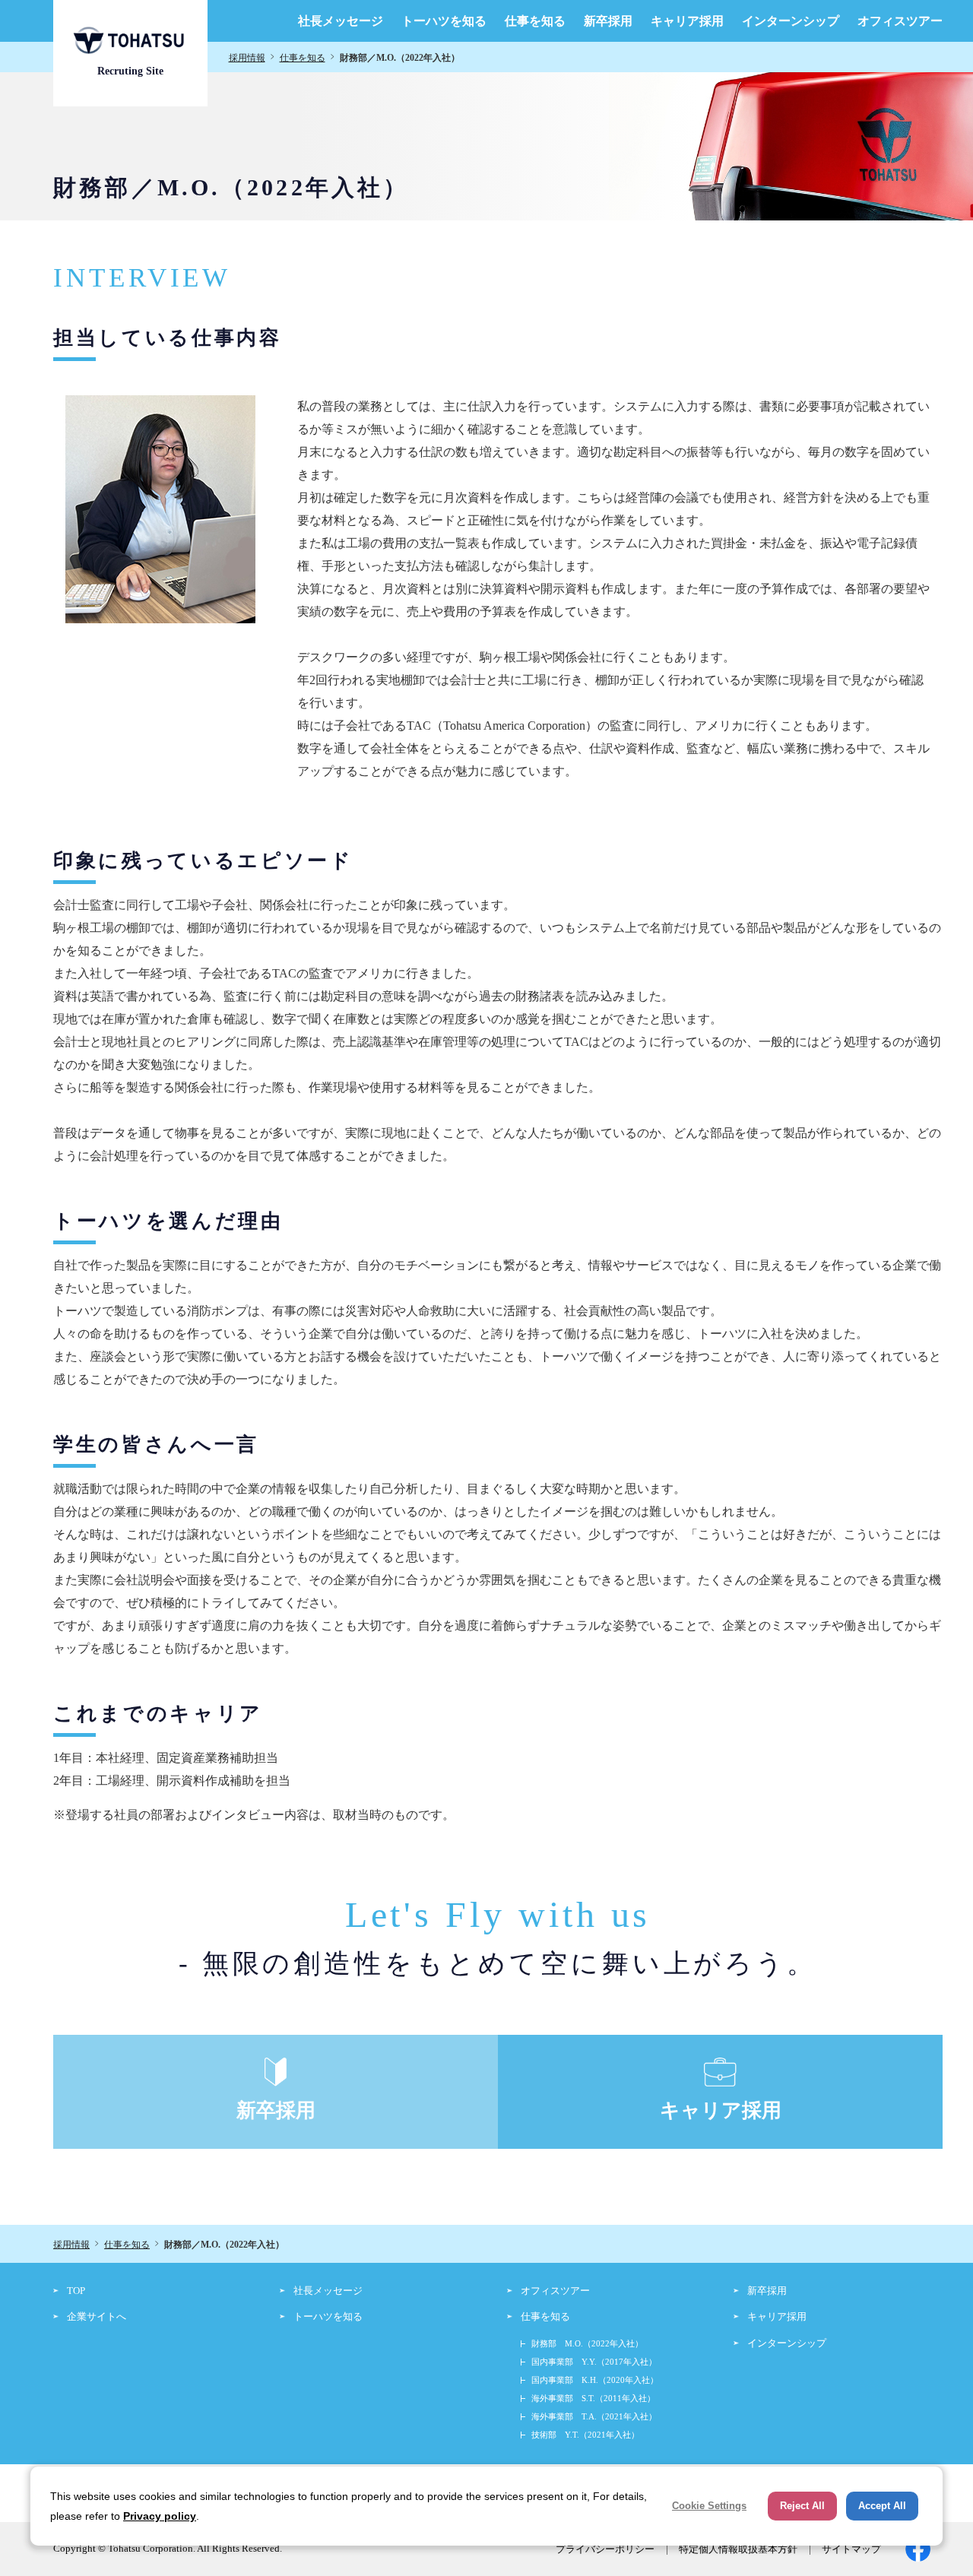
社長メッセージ (341, 21)
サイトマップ (851, 2549)
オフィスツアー (900, 21)
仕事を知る (535, 21)
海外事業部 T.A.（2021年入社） (594, 2416)
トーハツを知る (444, 21)
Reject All (802, 2506)
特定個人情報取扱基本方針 (738, 2549)
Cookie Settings (709, 2506)
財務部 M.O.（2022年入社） (587, 2343)
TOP (76, 2291)
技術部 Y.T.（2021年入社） (585, 2435)
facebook (918, 2549)
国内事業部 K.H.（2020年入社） (595, 2380)
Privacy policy (160, 2516)
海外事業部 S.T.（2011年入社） (593, 2398)
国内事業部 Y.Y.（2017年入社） (594, 2362)
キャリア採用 (687, 21)
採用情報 (247, 58)
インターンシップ (791, 21)
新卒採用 (608, 21)
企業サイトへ (97, 2316)
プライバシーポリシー (605, 2549)
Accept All (882, 2506)
